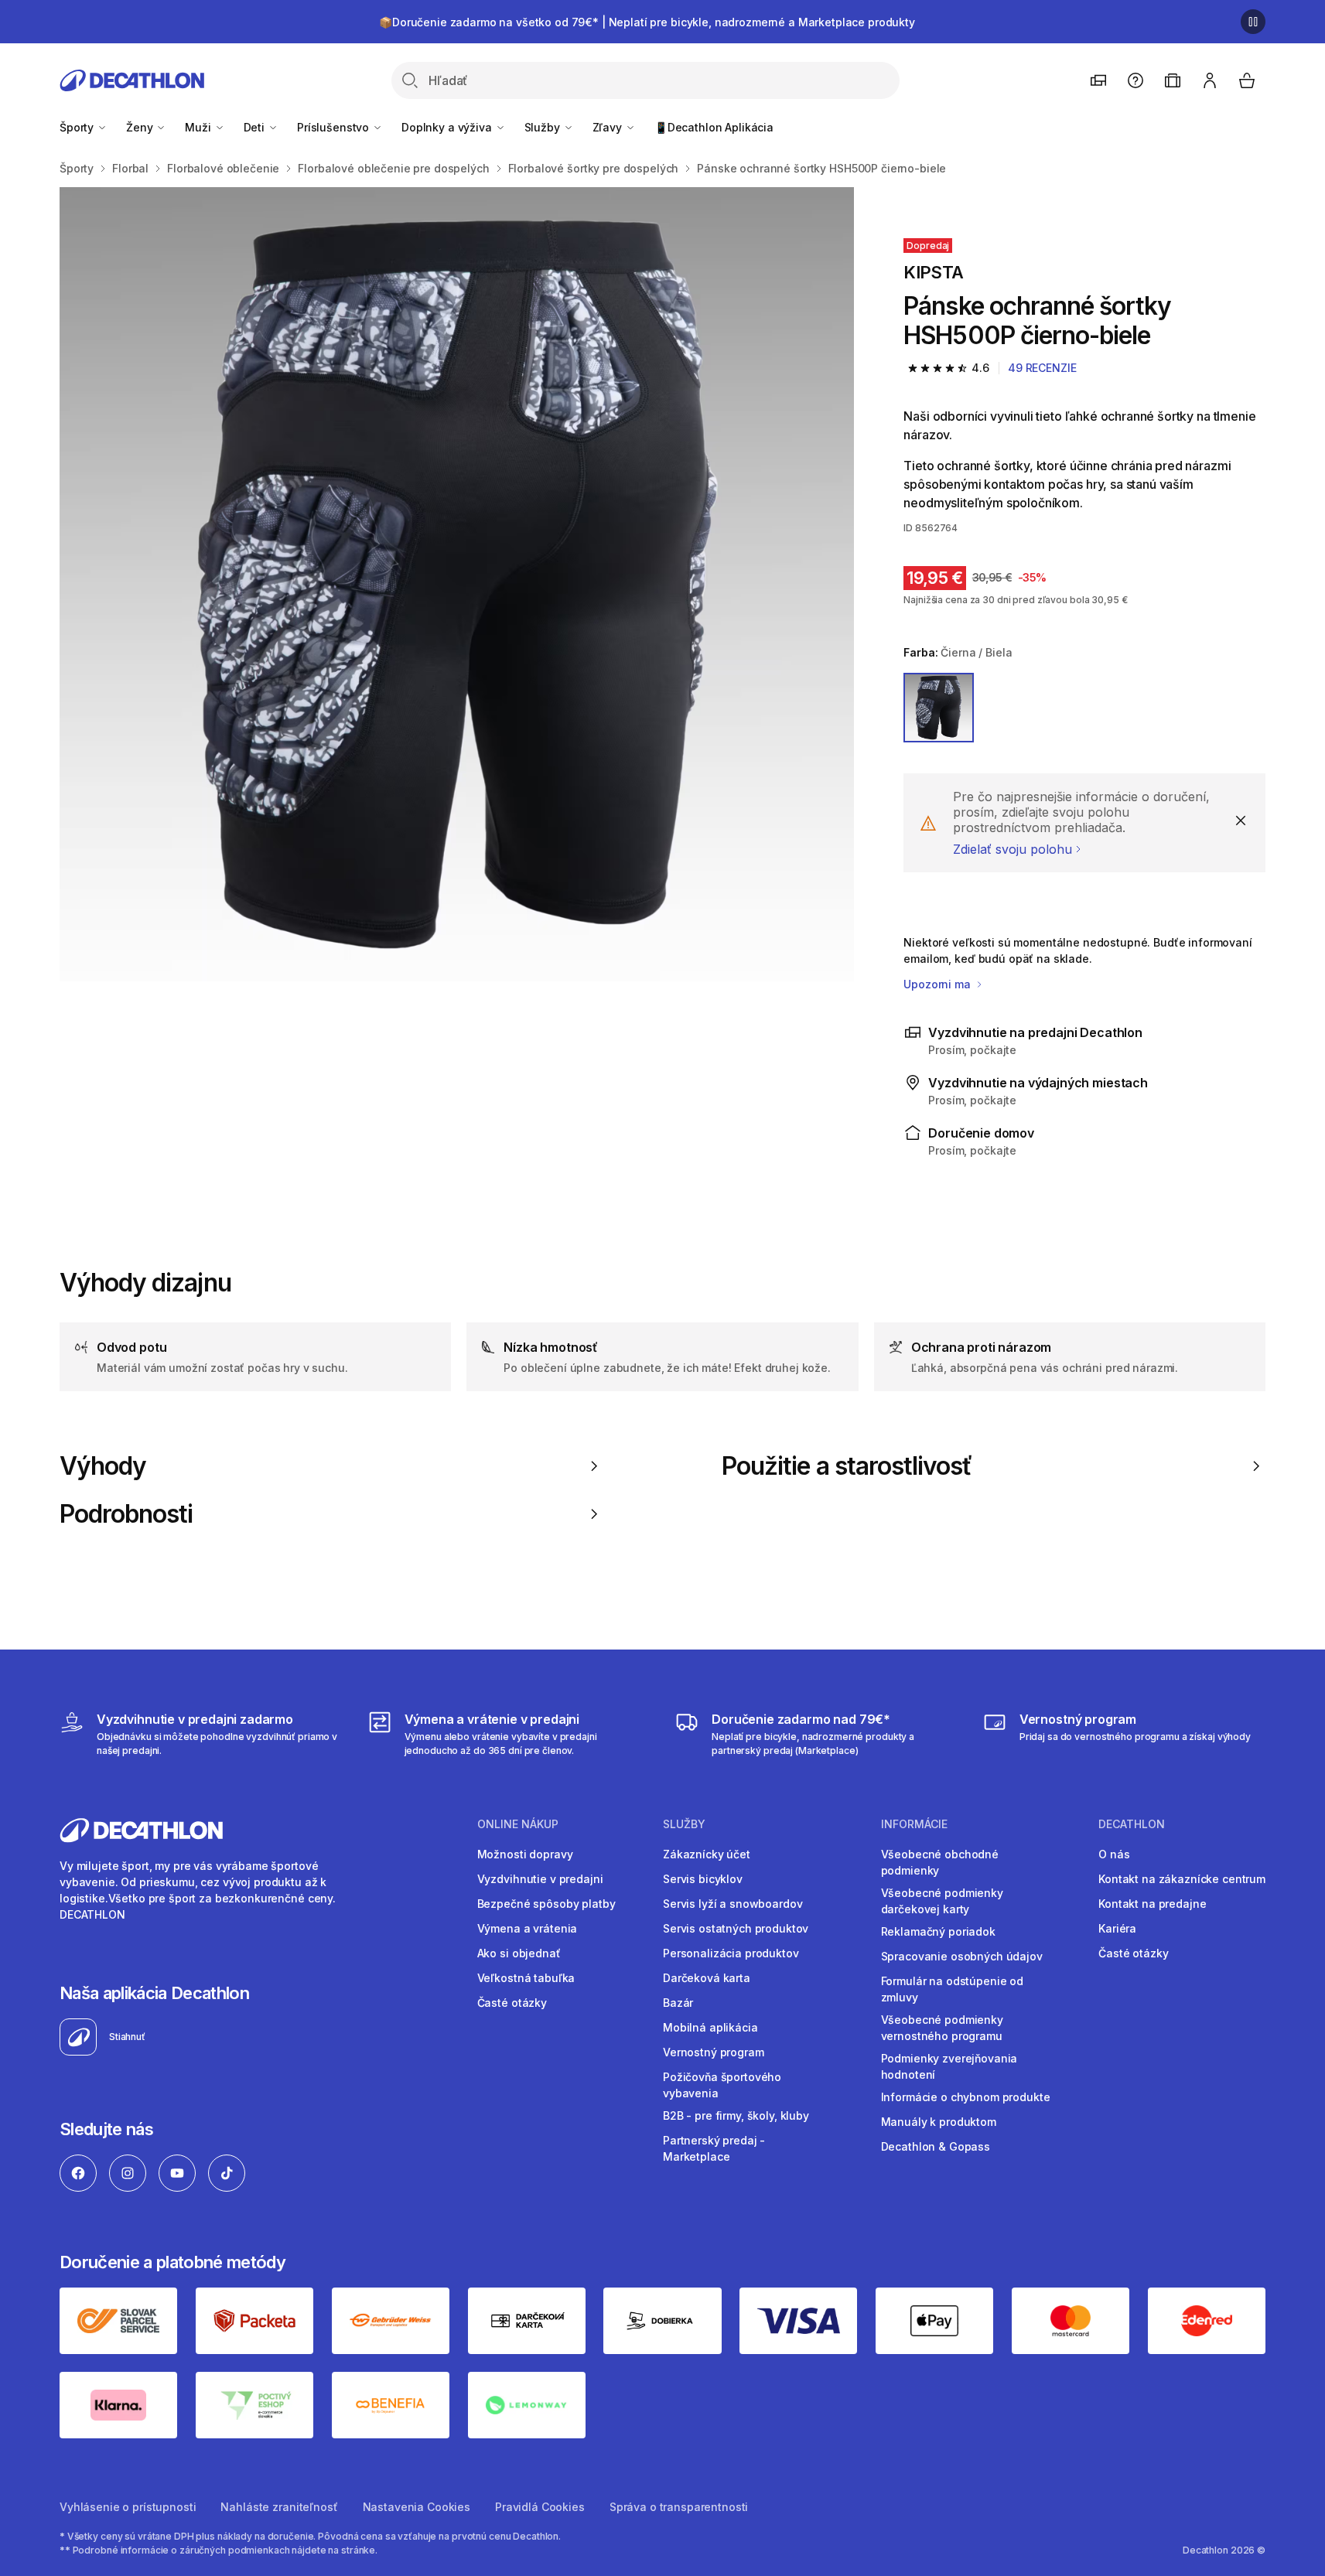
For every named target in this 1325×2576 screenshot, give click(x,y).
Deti (256, 127)
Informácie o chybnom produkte (966, 2097)
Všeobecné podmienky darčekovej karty (942, 1901)
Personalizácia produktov (731, 1953)
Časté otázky (512, 2003)
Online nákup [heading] (518, 1824)
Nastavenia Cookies (417, 2507)
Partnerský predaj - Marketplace (714, 2148)
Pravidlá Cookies (540, 2507)
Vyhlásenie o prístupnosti (128, 2507)
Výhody (103, 1466)
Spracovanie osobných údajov (962, 1956)
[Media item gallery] (457, 584)
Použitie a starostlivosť (847, 1466)
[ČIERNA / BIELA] (938, 708)
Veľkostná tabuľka (526, 1978)
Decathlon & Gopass (936, 2146)
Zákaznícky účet (707, 1854)
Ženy (141, 127)
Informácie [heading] (914, 1824)
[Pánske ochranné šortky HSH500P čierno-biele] (457, 584)
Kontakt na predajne (1152, 1904)
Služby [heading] (684, 1824)
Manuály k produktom (939, 2122)
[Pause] (1253, 22)
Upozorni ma (938, 984)
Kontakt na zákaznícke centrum (1182, 1879)
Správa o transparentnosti (679, 2507)
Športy (78, 127)
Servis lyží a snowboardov (733, 1904)
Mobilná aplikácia (710, 2027)
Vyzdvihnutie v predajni (540, 1879)
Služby (544, 127)
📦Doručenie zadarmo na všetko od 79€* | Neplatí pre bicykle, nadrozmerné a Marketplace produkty (647, 22)
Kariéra (1117, 1928)
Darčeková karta (707, 1978)
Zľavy (609, 127)
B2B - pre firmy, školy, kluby (736, 2115)
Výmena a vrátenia (528, 1928)
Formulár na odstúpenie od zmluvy (953, 1989)
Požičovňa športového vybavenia (722, 2085)
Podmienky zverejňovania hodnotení (949, 2066)
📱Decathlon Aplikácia (714, 127)
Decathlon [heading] (1132, 1824)
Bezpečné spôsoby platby (546, 1904)
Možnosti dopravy (525, 1854)
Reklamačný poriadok (938, 1931)
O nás (1114, 1854)
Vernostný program (714, 2052)
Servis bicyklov (703, 1879)
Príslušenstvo (335, 127)
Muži (199, 127)
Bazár (678, 2003)
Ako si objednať (519, 1953)
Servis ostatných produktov (736, 1928)
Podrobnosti (126, 1514)
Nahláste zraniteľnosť (279, 2507)
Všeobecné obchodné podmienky (940, 1862)
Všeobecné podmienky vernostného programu (942, 2028)
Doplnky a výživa (448, 127)
